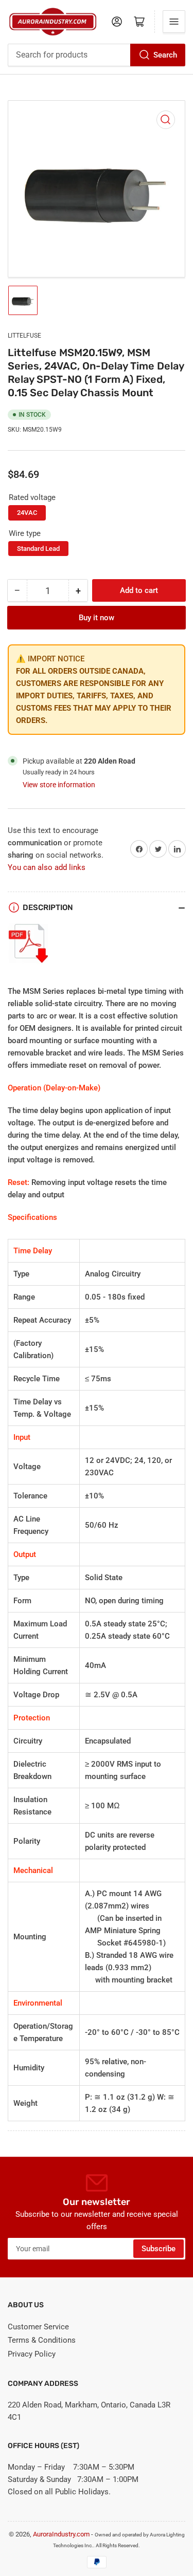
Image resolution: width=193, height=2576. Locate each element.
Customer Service (38, 2327)
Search (165, 55)
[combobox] (97, 55)
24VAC (27, 513)
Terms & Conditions (42, 2340)
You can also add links (47, 867)
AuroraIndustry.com (61, 2534)
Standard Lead (38, 549)
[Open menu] (174, 22)
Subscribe (159, 2249)
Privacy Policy (32, 2354)
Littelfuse (24, 336)
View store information (59, 785)
